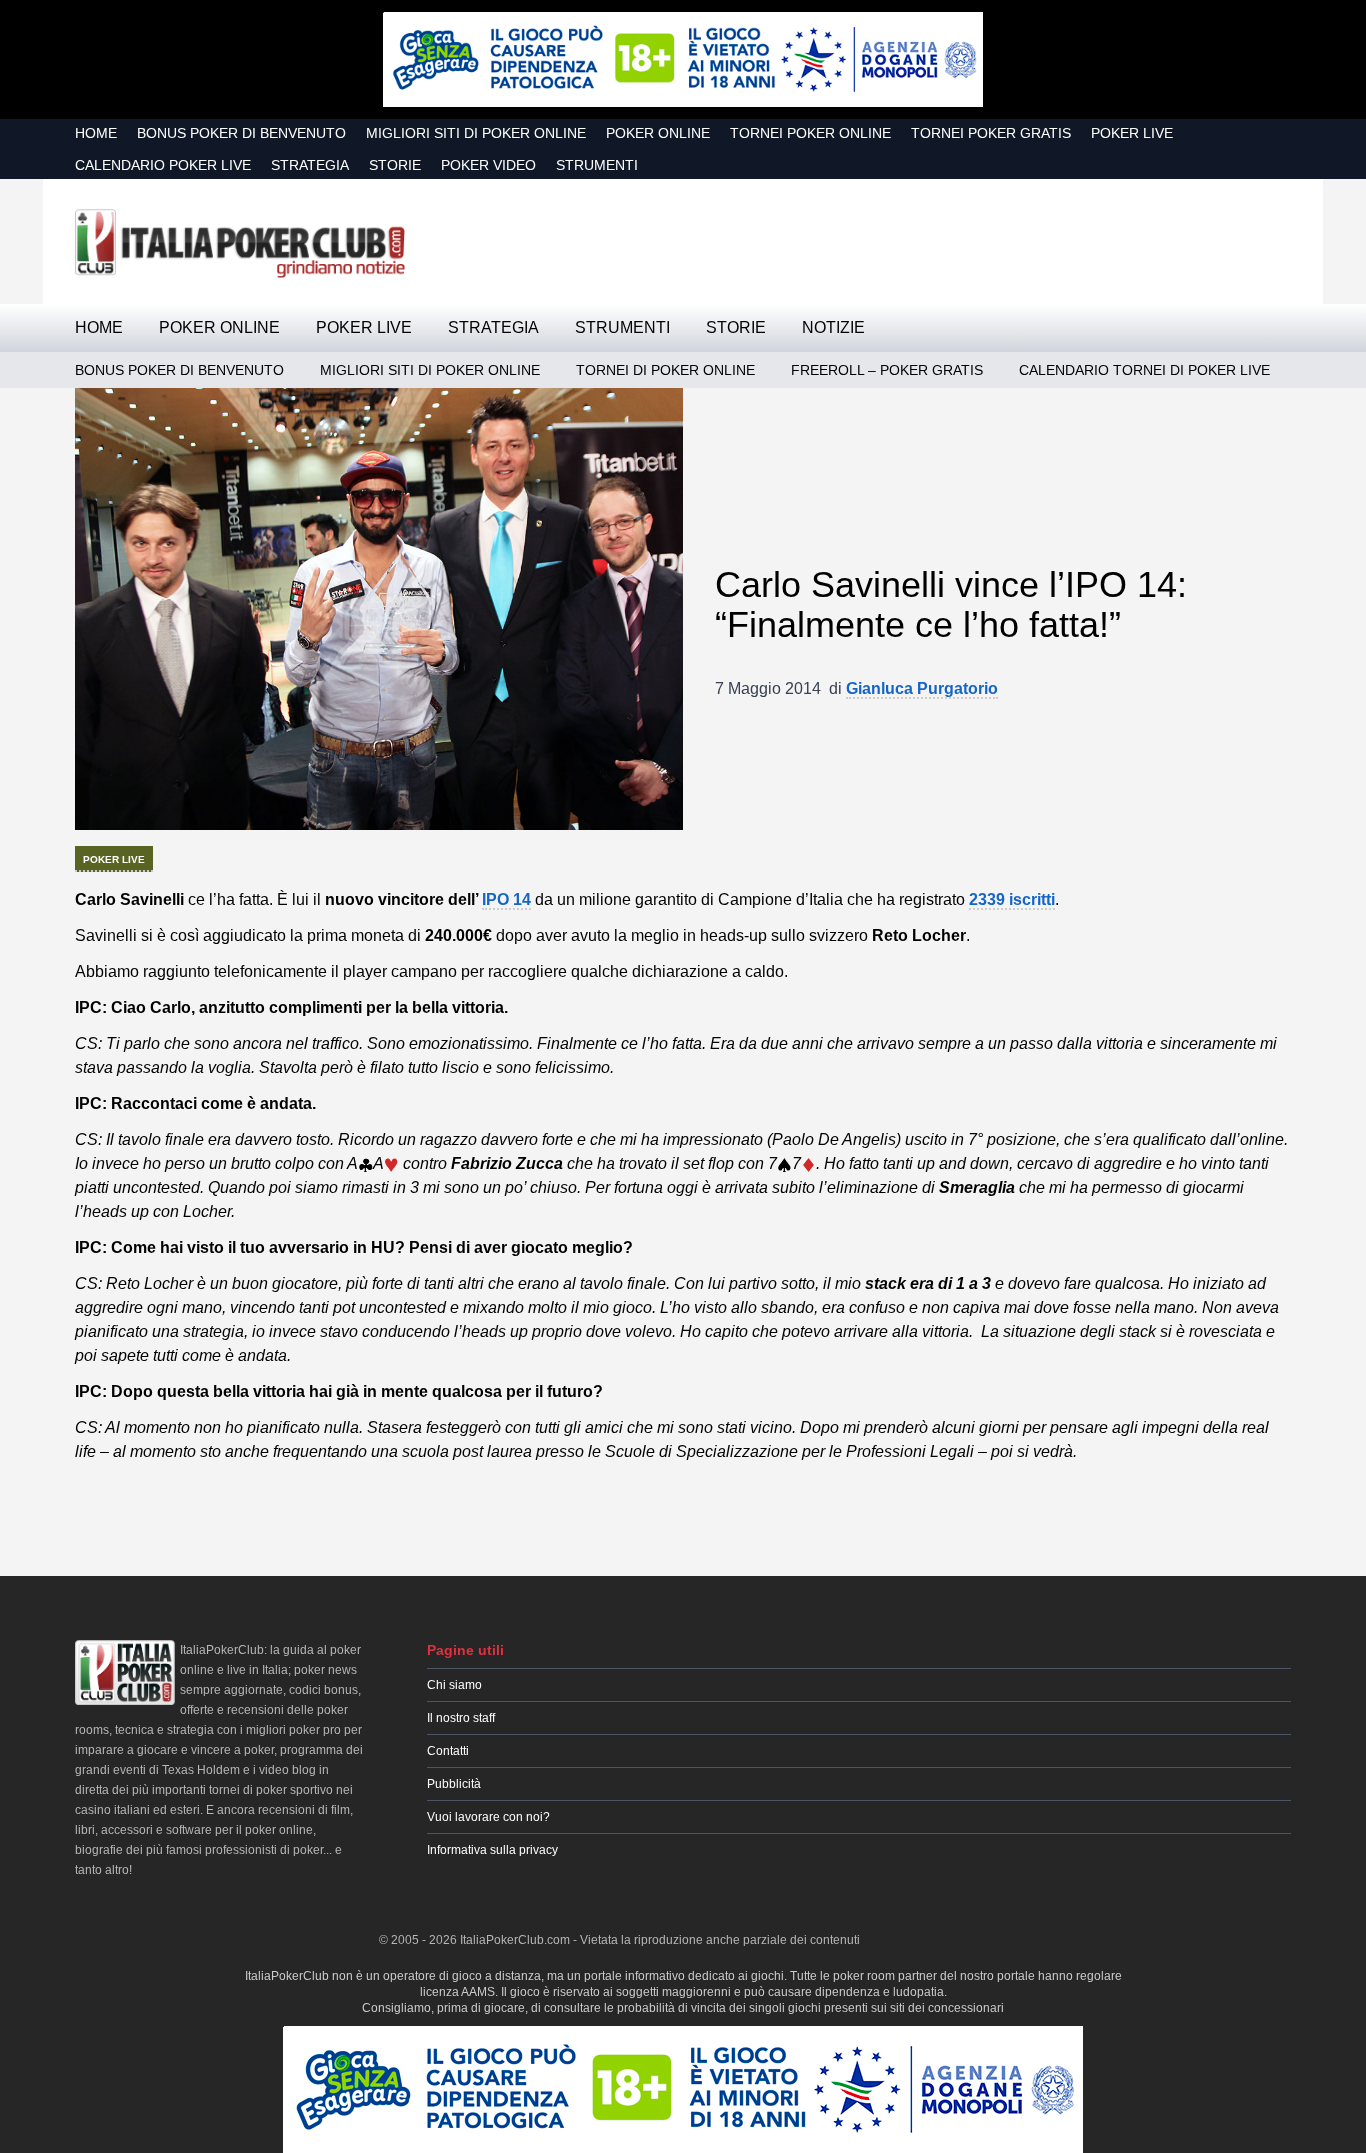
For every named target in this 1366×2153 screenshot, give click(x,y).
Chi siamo (454, 1685)
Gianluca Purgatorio (922, 688)
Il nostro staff (461, 1718)
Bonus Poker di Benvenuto (241, 133)
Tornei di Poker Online (665, 370)
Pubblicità (454, 1784)
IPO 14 (506, 899)
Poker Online (658, 133)
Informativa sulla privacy (492, 1850)
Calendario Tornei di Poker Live (1144, 370)
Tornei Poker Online (810, 133)
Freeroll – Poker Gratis (887, 370)
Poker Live (1132, 133)
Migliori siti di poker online (476, 133)
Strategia (310, 165)
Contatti (448, 1751)
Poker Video (488, 165)
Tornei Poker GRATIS (991, 133)
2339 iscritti (1012, 899)
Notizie (833, 327)
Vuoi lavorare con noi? (488, 1817)
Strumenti (597, 165)
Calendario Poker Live (163, 165)
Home (96, 133)
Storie (395, 165)
